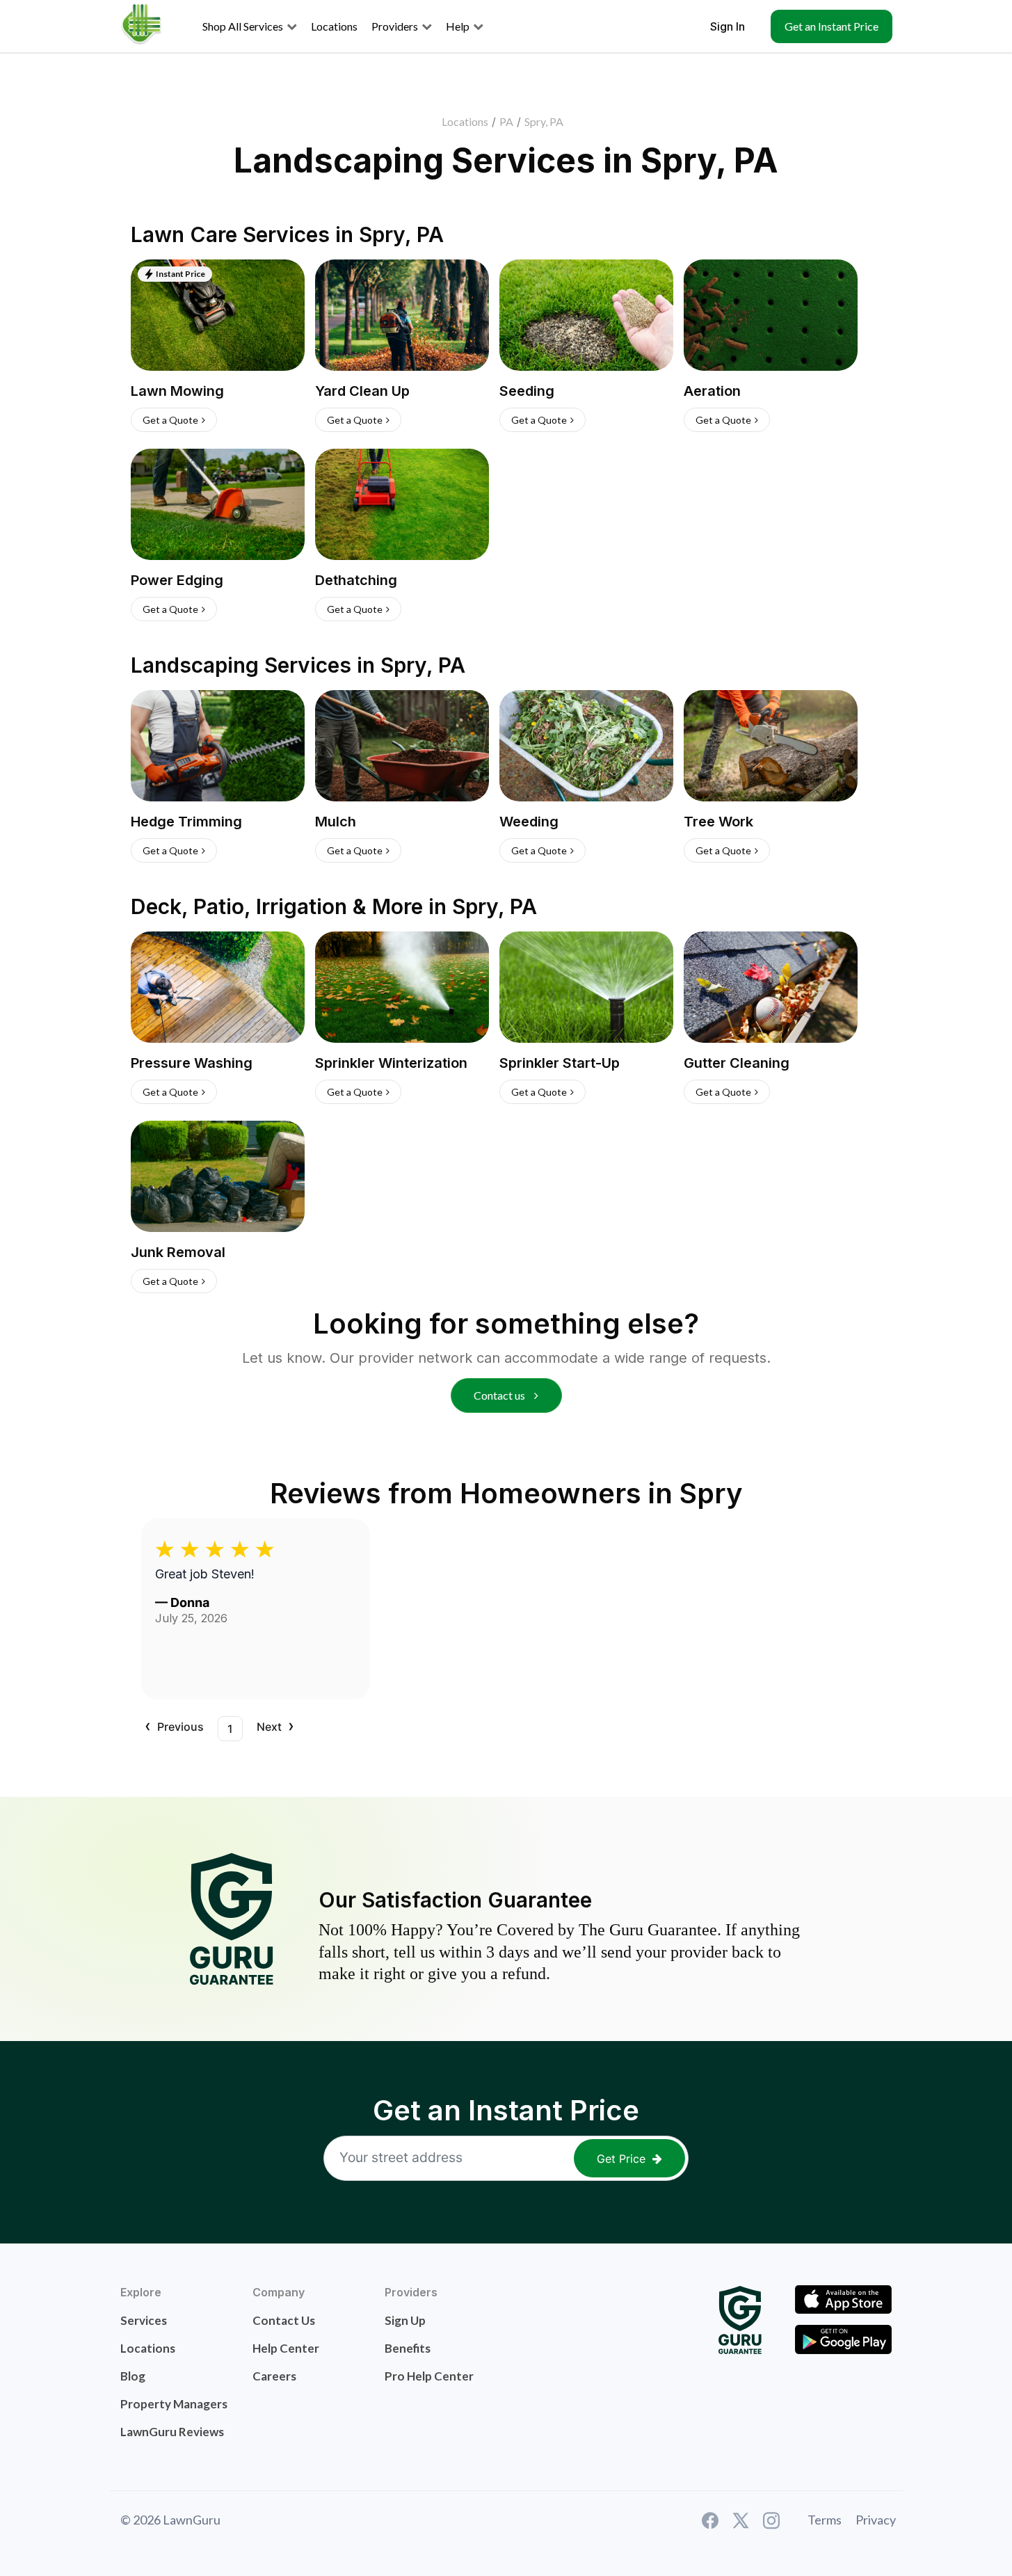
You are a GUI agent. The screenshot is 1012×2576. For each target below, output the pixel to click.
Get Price (621, 2159)
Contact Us (284, 2320)
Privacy (876, 2520)
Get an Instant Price (832, 26)
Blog (133, 2376)
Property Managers (174, 2404)
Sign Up (405, 2320)
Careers (274, 2376)
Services (144, 2320)
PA (506, 121)
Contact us (500, 1395)
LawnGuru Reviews (172, 2432)
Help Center (286, 2348)
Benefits (408, 2348)
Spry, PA (544, 121)
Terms (825, 2520)
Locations (465, 121)
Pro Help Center (429, 2376)
